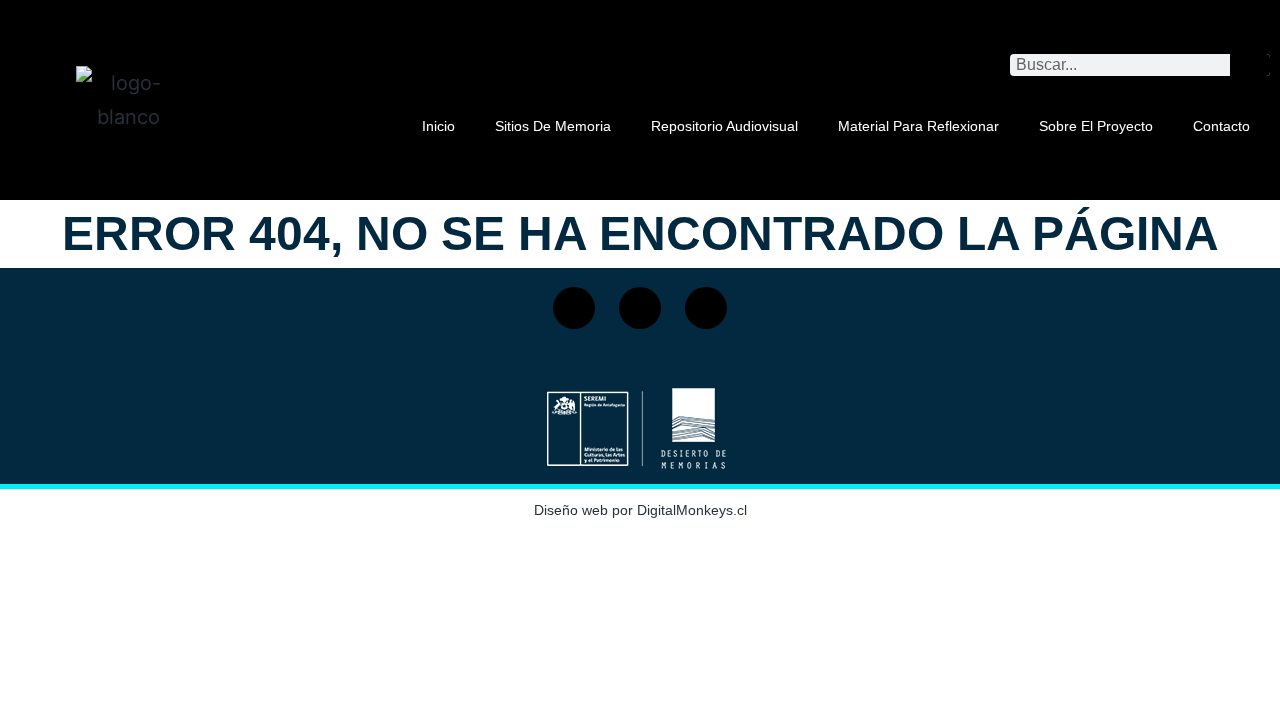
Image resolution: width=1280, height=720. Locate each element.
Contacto (1221, 126)
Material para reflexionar (918, 126)
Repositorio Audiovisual (724, 126)
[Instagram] (640, 308)
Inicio (438, 126)
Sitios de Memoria (553, 126)
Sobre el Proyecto (1096, 126)
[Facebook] (574, 308)
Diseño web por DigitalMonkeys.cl (640, 510)
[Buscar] (1250, 65)
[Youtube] (706, 308)
